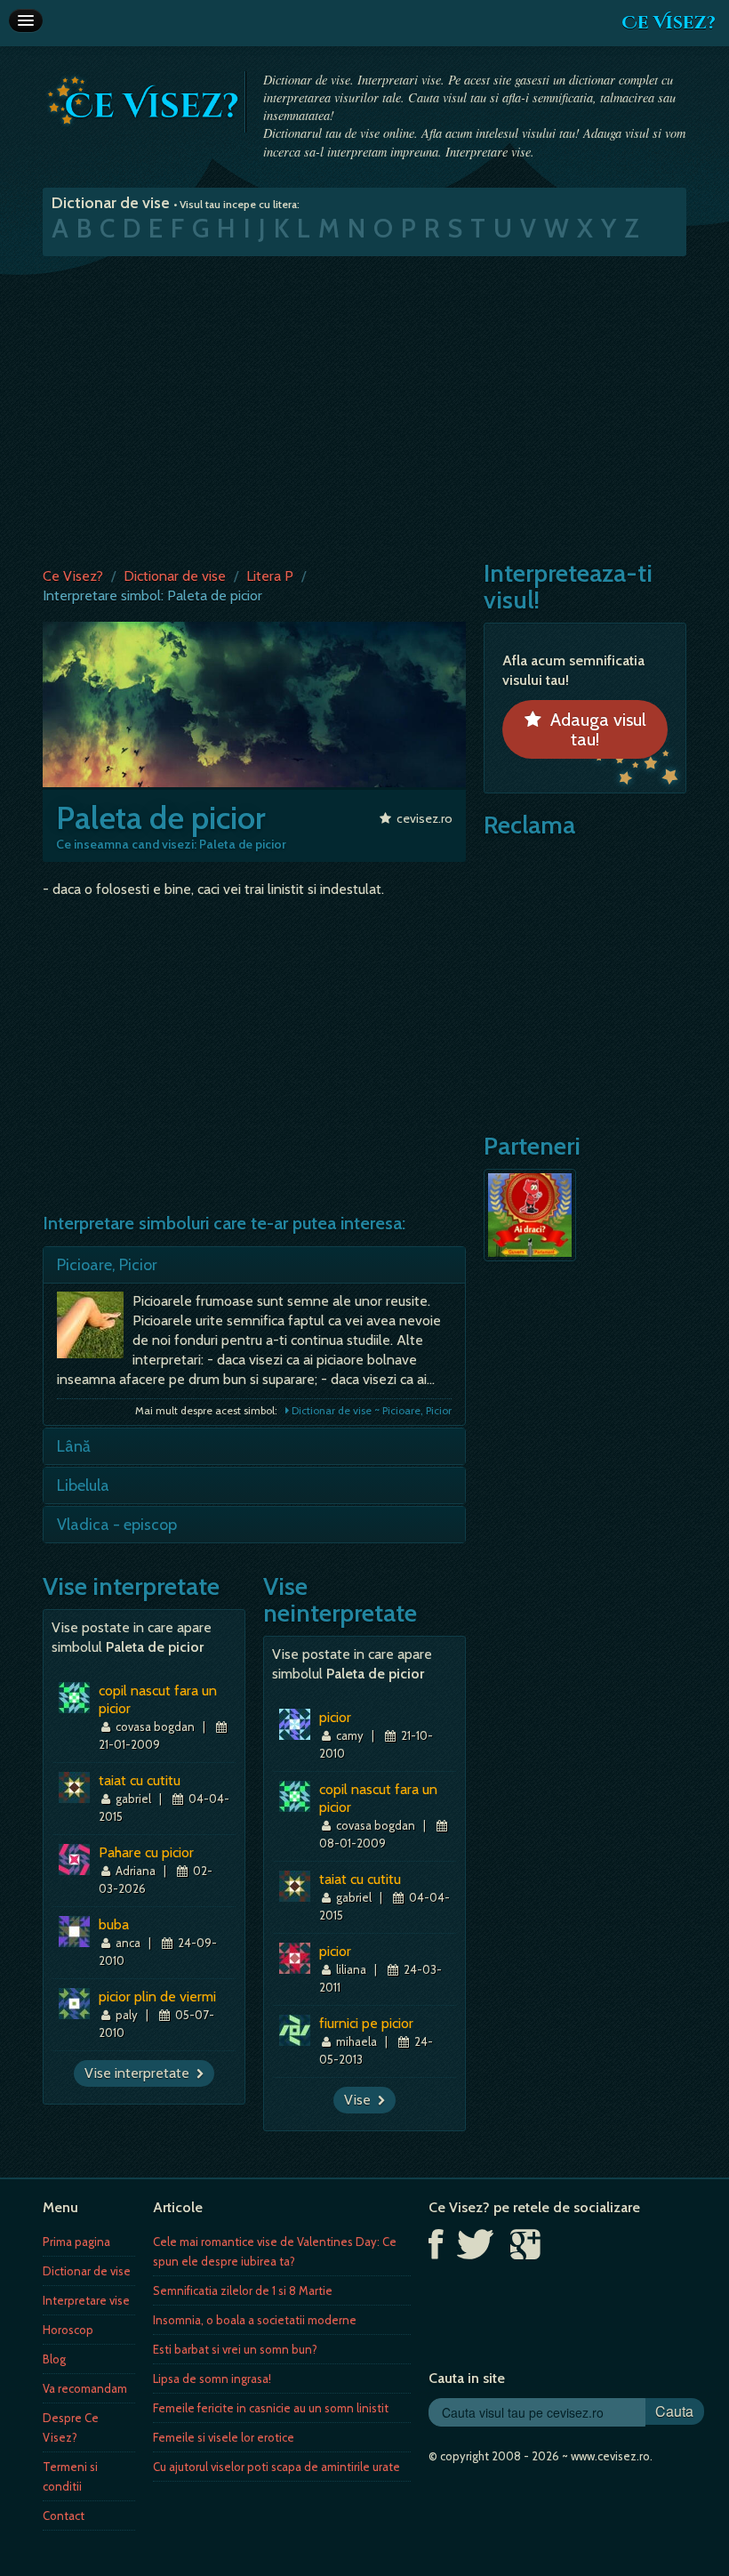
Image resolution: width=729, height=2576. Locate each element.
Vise (361, 2100)
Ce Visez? (669, 23)
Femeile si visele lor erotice (224, 2437)
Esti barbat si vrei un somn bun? (235, 2349)
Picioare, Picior (107, 1265)
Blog (54, 2359)
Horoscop (68, 2330)
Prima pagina (76, 2242)
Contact (64, 2516)
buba (114, 1924)
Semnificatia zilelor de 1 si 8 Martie (243, 2290)
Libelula (83, 1485)
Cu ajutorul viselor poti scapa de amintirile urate (276, 2467)
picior (335, 1717)
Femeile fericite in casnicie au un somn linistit (271, 2408)
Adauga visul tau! (594, 729)
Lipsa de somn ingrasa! (212, 2379)
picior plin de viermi (157, 1996)
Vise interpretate (140, 2073)
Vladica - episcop (117, 1525)
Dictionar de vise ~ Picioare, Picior (370, 1410)
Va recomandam (85, 2388)
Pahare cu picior (146, 1852)
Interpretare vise (86, 2300)
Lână (74, 1446)
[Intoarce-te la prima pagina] (144, 101)
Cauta (674, 2411)
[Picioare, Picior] (95, 1329)
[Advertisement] (364, 407)
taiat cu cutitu (140, 1780)
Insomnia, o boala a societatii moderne (255, 2320)
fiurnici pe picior (366, 2023)
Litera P (270, 576)
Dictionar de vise (175, 576)
